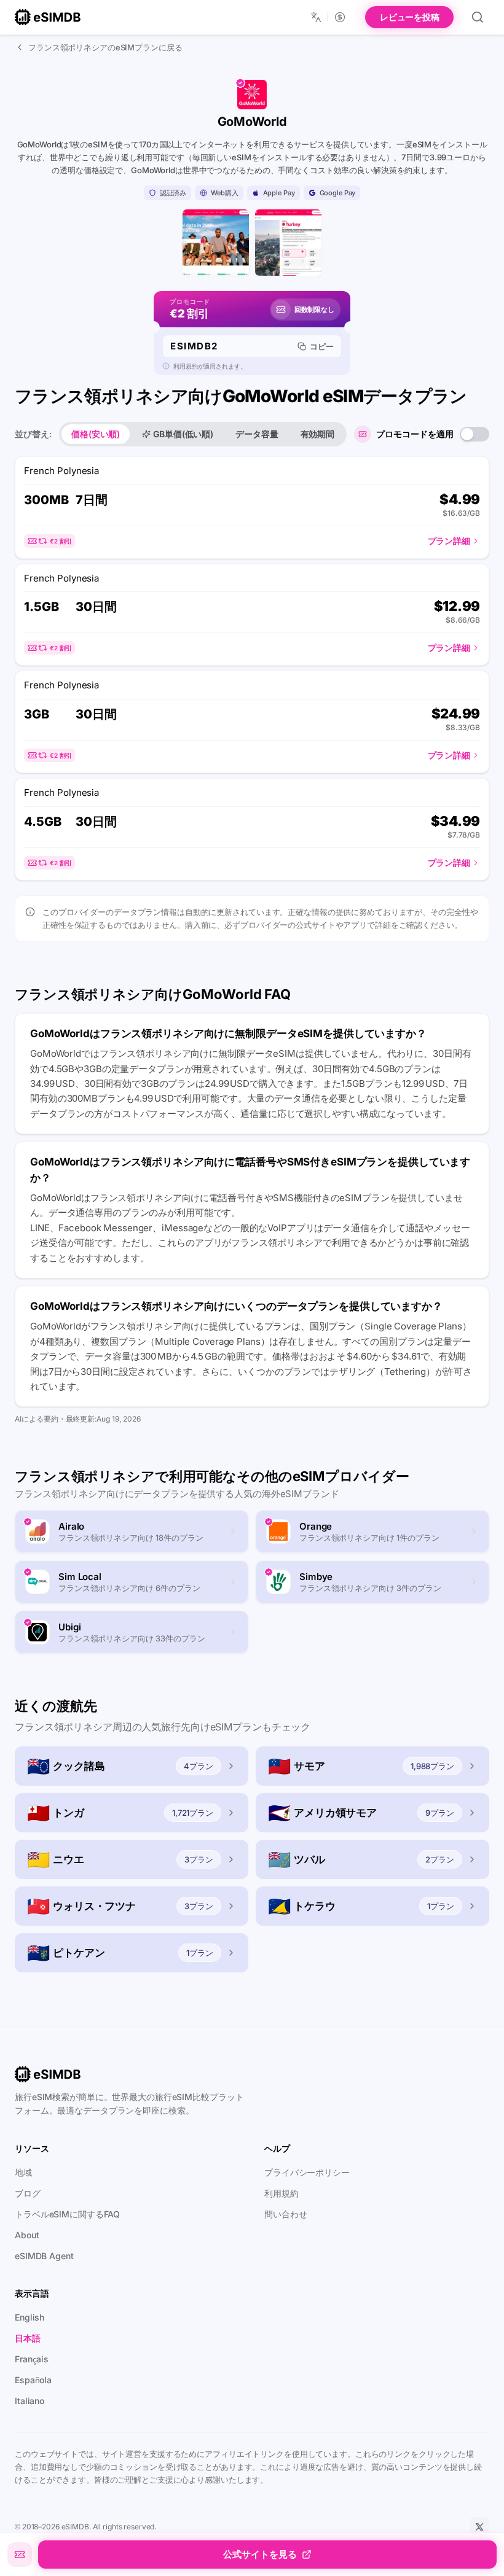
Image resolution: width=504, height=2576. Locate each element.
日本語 (28, 2338)
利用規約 (282, 2193)
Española (33, 2380)
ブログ (28, 2193)
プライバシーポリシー (307, 2172)
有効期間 (318, 434)
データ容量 (257, 434)
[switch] (474, 434)
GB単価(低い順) (183, 434)
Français (32, 2359)
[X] (479, 2527)
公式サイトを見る (260, 2554)
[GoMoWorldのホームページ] (216, 243)
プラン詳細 (449, 541)
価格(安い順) (96, 434)
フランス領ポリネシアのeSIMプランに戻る (105, 47)
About (27, 2235)
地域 (23, 2172)
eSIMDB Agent (44, 2256)
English (30, 2317)
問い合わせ (285, 2214)
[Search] (478, 17)
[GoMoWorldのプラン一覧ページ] (288, 243)
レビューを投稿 (409, 17)
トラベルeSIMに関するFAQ (67, 2214)
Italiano (30, 2401)
